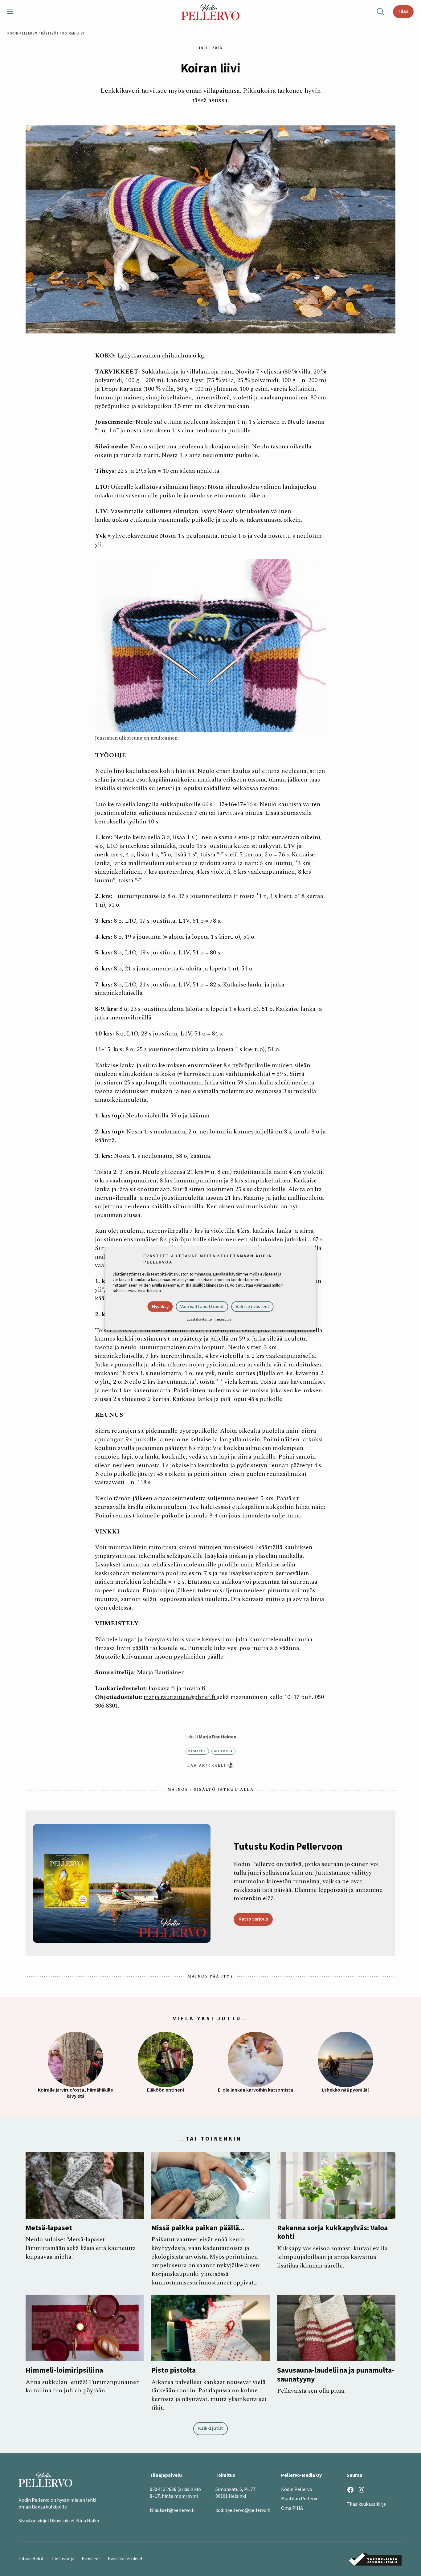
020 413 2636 (163, 2489)
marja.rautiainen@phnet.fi (180, 1697)
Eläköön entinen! (166, 2090)
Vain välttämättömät (202, 1307)
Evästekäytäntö (199, 1319)
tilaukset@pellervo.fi (172, 2510)
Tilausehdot (31, 2559)
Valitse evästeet (253, 1307)
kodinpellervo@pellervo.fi (243, 2510)
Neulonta (224, 1751)
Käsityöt (50, 33)
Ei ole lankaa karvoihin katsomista (255, 2090)
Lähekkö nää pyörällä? (346, 2090)
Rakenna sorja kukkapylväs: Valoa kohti (332, 2233)
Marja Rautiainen (218, 1737)
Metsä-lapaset (49, 2228)
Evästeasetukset (125, 2559)
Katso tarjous (253, 1919)
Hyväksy (160, 1307)
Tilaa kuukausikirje (366, 2504)
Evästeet (91, 2559)
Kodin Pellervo (22, 33)
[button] (13, 12)
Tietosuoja (223, 1319)
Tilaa (403, 11)
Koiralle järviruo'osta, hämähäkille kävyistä (76, 2093)
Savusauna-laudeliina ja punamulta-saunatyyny (336, 2375)
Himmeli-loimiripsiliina (64, 2371)
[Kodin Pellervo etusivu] (211, 12)
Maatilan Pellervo (300, 2499)
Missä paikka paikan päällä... (198, 2228)
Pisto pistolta (174, 2371)
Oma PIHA (292, 2508)
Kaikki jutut (211, 2428)
